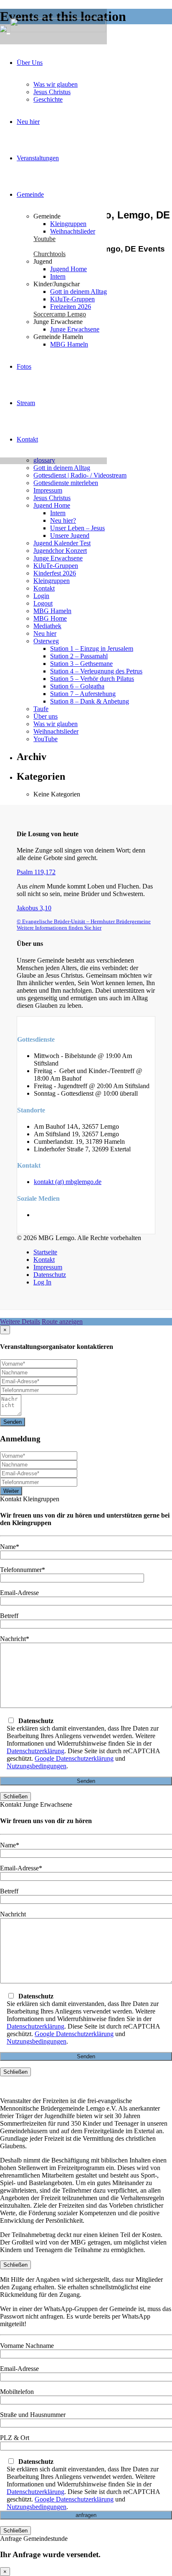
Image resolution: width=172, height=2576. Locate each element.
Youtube (44, 239)
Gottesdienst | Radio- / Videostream (80, 475)
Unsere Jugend (70, 535)
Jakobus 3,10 (34, 908)
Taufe (41, 709)
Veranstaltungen (38, 158)
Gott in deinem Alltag (78, 292)
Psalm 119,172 (36, 872)
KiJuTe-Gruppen (72, 299)
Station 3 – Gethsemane (81, 664)
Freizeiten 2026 (71, 307)
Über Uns (30, 63)
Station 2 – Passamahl (79, 656)
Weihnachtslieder (73, 231)
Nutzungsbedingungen (37, 1766)
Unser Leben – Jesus (77, 528)
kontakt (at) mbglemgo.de (68, 1182)
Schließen (15, 1797)
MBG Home (50, 618)
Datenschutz (50, 1275)
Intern (58, 276)
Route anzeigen (62, 1321)
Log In (42, 1282)
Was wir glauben (56, 84)
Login (41, 596)
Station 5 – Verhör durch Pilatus (92, 679)
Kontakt (27, 439)
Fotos (24, 366)
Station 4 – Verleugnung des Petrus (96, 671)
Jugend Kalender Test (62, 543)
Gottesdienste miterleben (66, 483)
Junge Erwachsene (75, 329)
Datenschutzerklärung (35, 1751)
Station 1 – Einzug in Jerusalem (92, 648)
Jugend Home (68, 269)
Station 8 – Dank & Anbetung (90, 701)
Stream (26, 403)
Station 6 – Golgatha (77, 686)
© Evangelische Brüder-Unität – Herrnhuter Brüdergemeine (84, 922)
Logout (43, 603)
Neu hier (28, 122)
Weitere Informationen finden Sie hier (59, 928)
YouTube (46, 739)
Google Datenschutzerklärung (74, 1758)
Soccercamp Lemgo (60, 314)
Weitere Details (20, 1321)
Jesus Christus (52, 92)
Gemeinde (30, 194)
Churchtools (49, 254)
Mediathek (47, 626)
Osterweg (46, 641)
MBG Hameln (69, 344)
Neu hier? (63, 520)
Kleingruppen (68, 224)
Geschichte (48, 99)
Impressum (48, 490)
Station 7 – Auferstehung (83, 694)
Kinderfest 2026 (55, 573)
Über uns (46, 716)
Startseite (45, 1252)
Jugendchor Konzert (60, 551)
